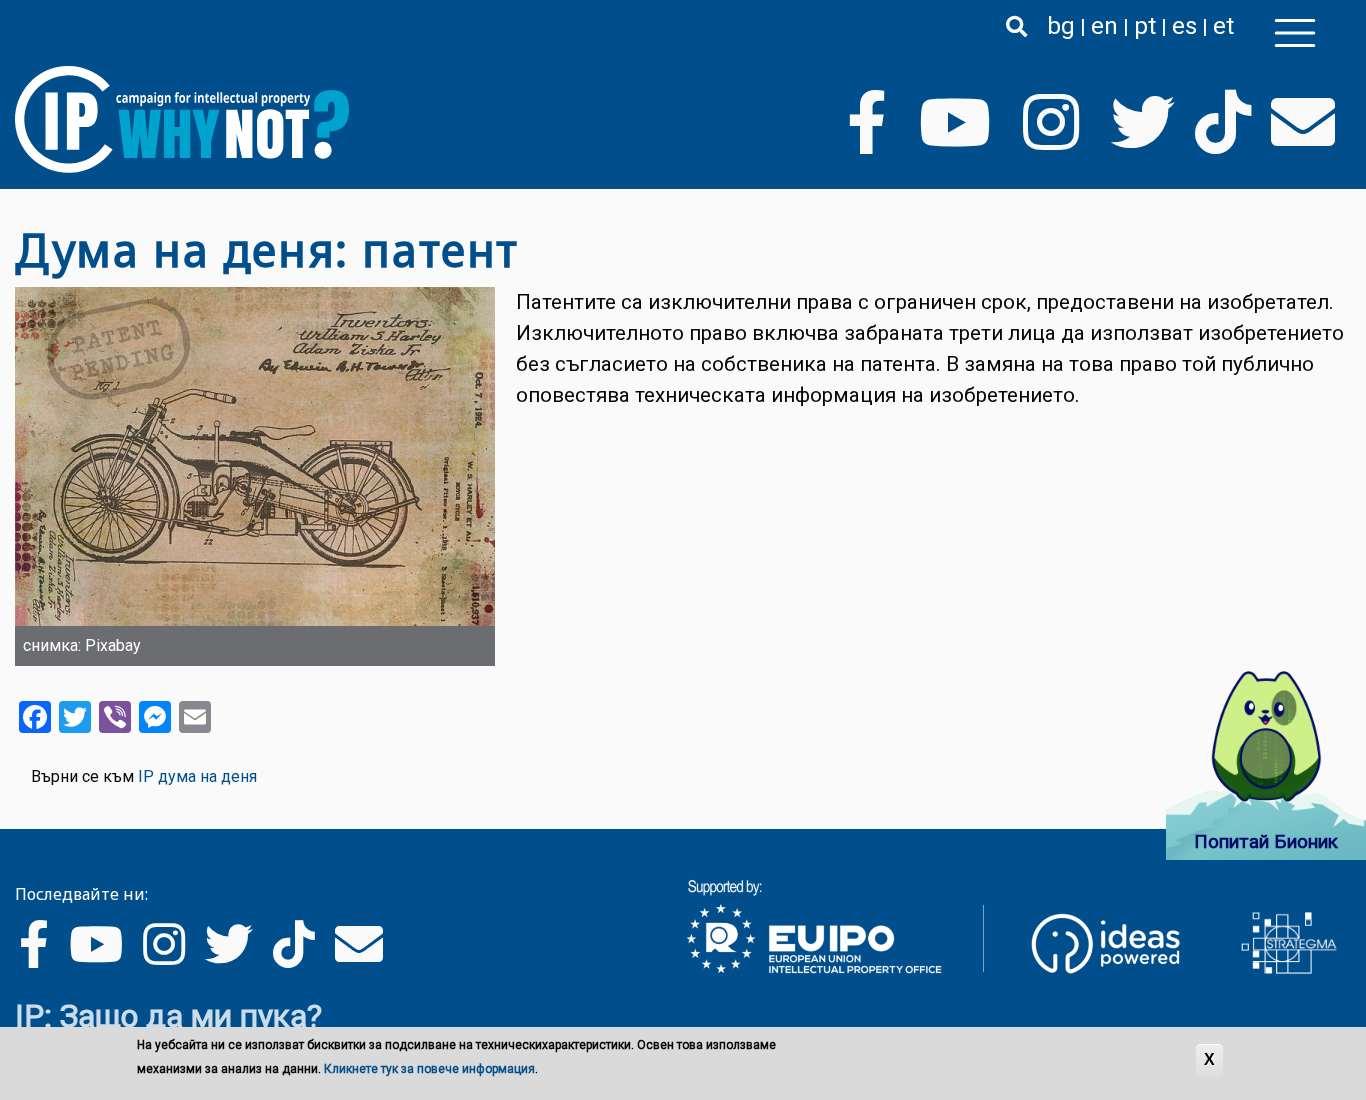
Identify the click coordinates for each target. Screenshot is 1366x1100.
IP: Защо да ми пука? (168, 1016)
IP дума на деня (197, 776)
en (1104, 26)
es (1184, 26)
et (1223, 26)
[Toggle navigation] (1295, 33)
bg (1061, 26)
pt (1145, 26)
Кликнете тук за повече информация (429, 1069)
